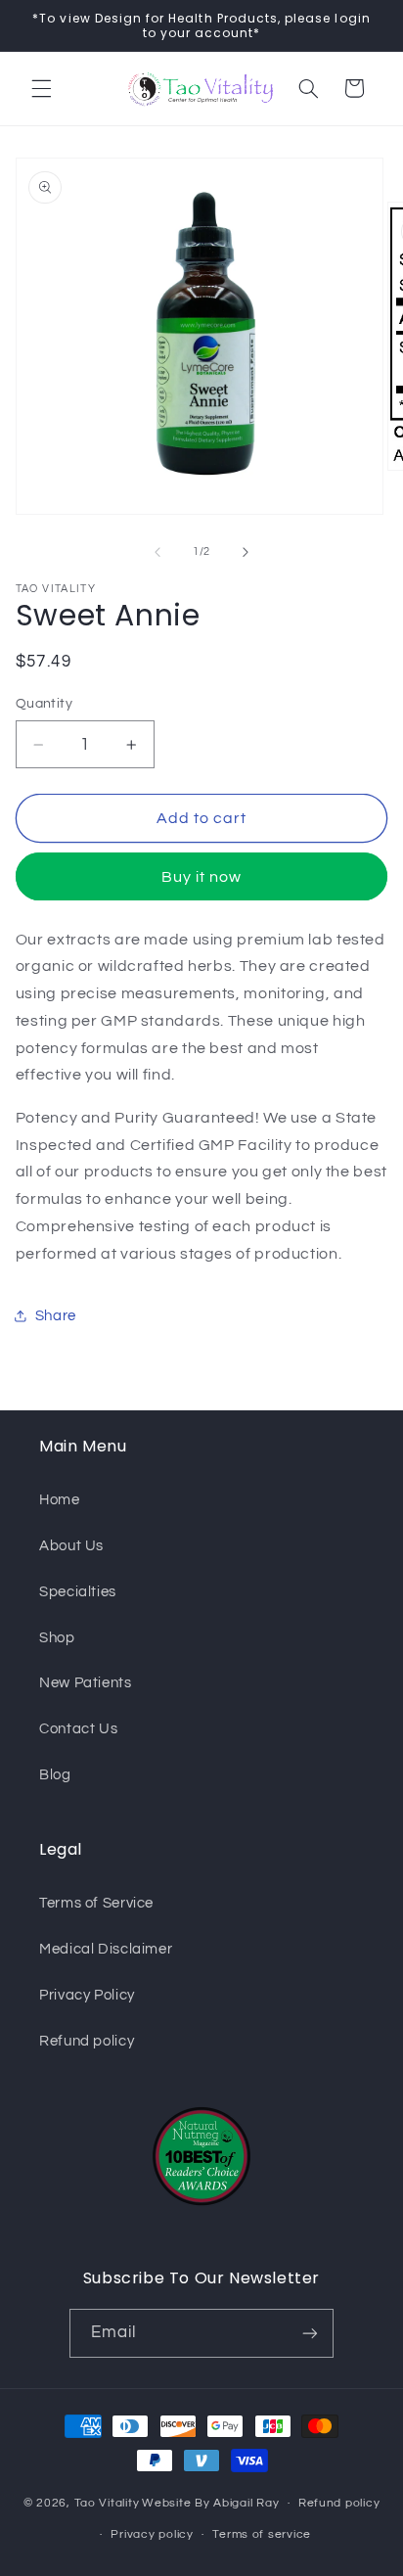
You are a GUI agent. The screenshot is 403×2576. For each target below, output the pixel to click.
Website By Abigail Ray (210, 2503)
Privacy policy (152, 2534)
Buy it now (202, 877)
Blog (55, 1775)
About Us (71, 1546)
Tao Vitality (107, 2503)
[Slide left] (157, 552)
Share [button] (56, 1316)
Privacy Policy (87, 1995)
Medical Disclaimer (106, 1949)
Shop (57, 1638)
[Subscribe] (310, 2333)
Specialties (78, 1592)
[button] (41, 88)
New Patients (86, 1683)
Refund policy (87, 2041)
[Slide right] (246, 552)
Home (60, 1500)
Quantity (44, 704)
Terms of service (262, 2534)
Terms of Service (96, 1903)
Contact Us (78, 1729)
